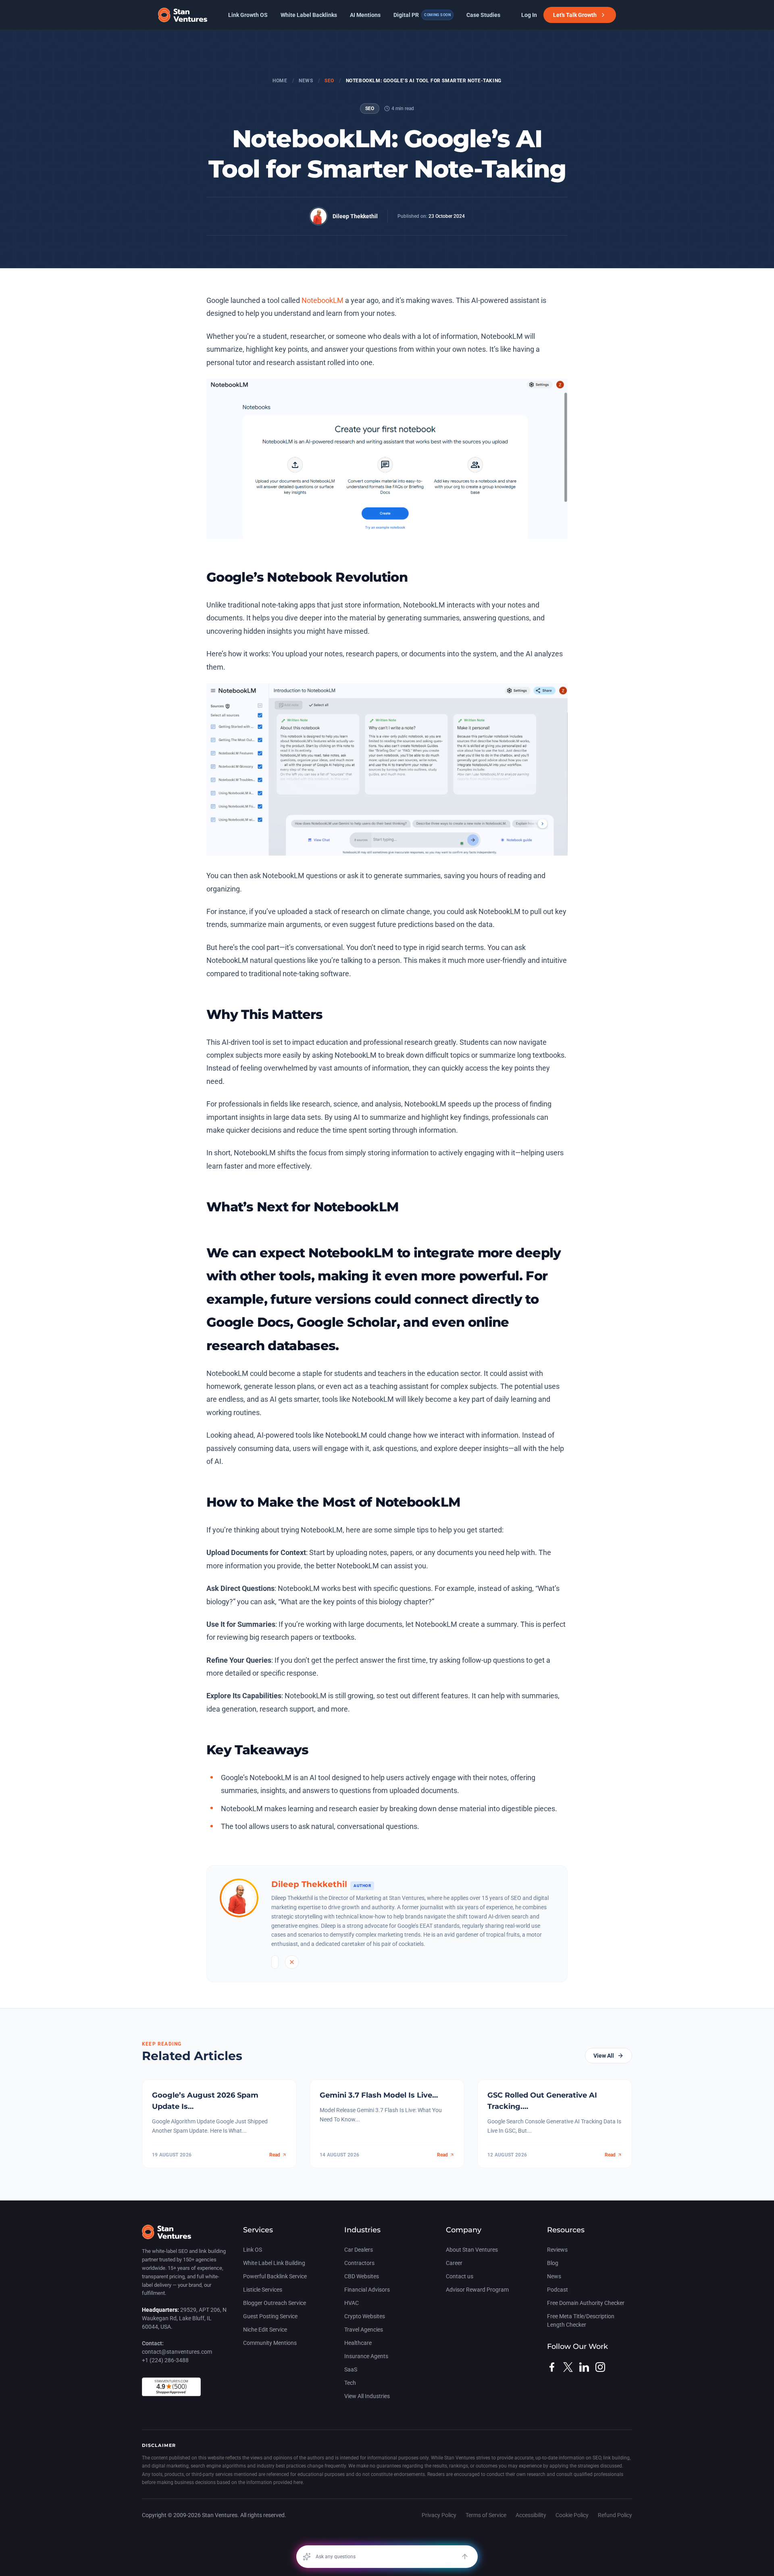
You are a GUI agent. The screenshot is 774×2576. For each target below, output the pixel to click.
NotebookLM (322, 300)
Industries (362, 2230)
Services (258, 2230)
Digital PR (422, 15)
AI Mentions (365, 15)
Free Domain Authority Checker (586, 2303)
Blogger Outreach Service (275, 2303)
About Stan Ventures (472, 2250)
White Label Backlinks (309, 15)
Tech (350, 2383)
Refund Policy (615, 2515)
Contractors (359, 2263)
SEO (329, 81)
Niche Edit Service (265, 2330)
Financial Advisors (367, 2290)
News (306, 81)
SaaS (351, 2369)
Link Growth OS (248, 15)
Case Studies (483, 15)
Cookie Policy (572, 2515)
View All (604, 2056)
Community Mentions (270, 2343)
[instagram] (600, 2367)
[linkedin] (584, 2367)
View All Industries (367, 2396)
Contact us (460, 2276)
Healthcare (358, 2343)
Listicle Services (263, 2290)
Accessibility (531, 2515)
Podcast (558, 2290)
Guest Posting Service (270, 2316)
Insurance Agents (366, 2356)
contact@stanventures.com (177, 2352)
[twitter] (568, 2367)
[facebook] (552, 2367)
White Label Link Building (274, 2263)
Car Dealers (359, 2250)
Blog (553, 2263)
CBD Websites (362, 2276)
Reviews (557, 2250)
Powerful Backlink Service (275, 2276)
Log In (529, 15)
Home (280, 81)
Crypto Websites (365, 2316)
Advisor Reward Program (477, 2290)
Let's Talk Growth (575, 15)
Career (454, 2263)
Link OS (253, 2250)
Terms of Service (486, 2515)
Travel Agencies (364, 2330)
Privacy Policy (439, 2515)
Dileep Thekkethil (355, 216)
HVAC (352, 2303)
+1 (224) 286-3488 (165, 2360)
